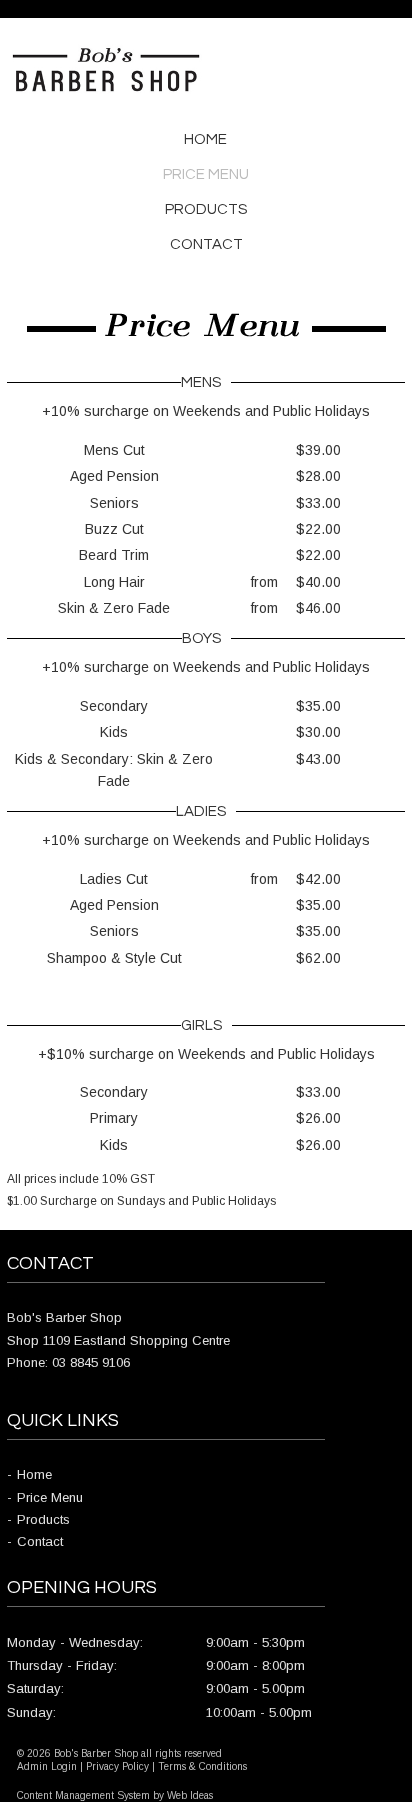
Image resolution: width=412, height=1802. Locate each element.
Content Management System (83, 1795)
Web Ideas (190, 1795)
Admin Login (47, 1766)
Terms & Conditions (202, 1766)
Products (206, 209)
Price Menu (206, 174)
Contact (206, 244)
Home (205, 139)
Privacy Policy (117, 1766)
